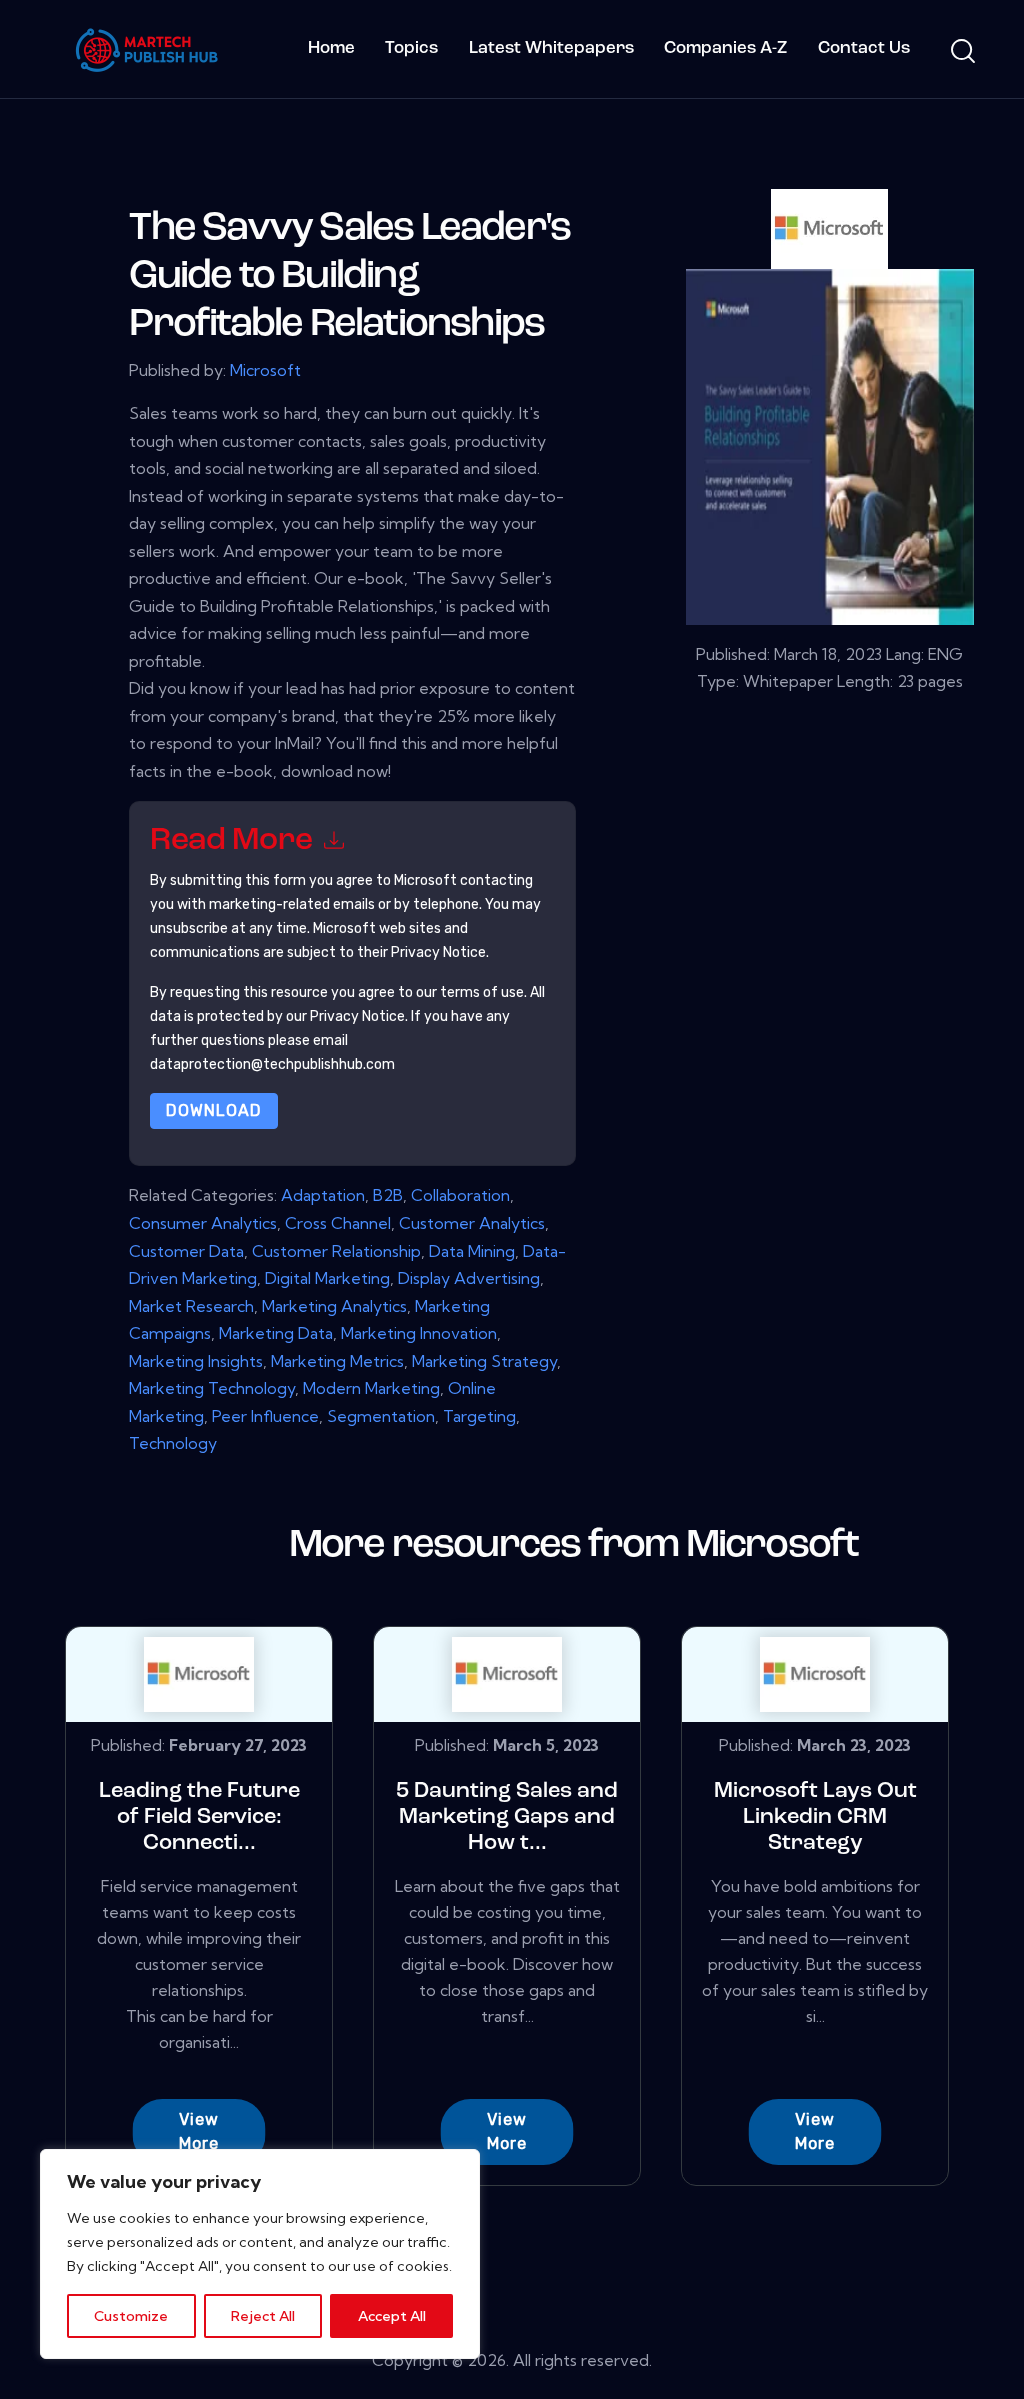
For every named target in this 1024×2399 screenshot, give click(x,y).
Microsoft (265, 370)
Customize (131, 2316)
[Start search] (961, 52)
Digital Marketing (327, 1278)
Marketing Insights (196, 1361)
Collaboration (460, 1195)
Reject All (263, 2316)
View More (199, 2131)
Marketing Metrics (337, 1361)
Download (214, 1110)
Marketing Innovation (419, 1333)
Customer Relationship (336, 1251)
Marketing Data (276, 1333)
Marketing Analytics (334, 1306)
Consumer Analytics (203, 1223)
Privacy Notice (357, 1016)
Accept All (392, 2316)
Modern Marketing (371, 1388)
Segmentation (381, 1416)
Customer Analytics (472, 1223)
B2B (388, 1195)
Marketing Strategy (484, 1361)
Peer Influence (265, 1416)
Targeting (479, 1416)
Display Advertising (469, 1278)
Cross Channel (338, 1223)
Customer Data (186, 1251)
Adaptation (323, 1195)
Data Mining (472, 1251)
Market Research (191, 1306)
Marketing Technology (212, 1388)
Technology (173, 1443)
